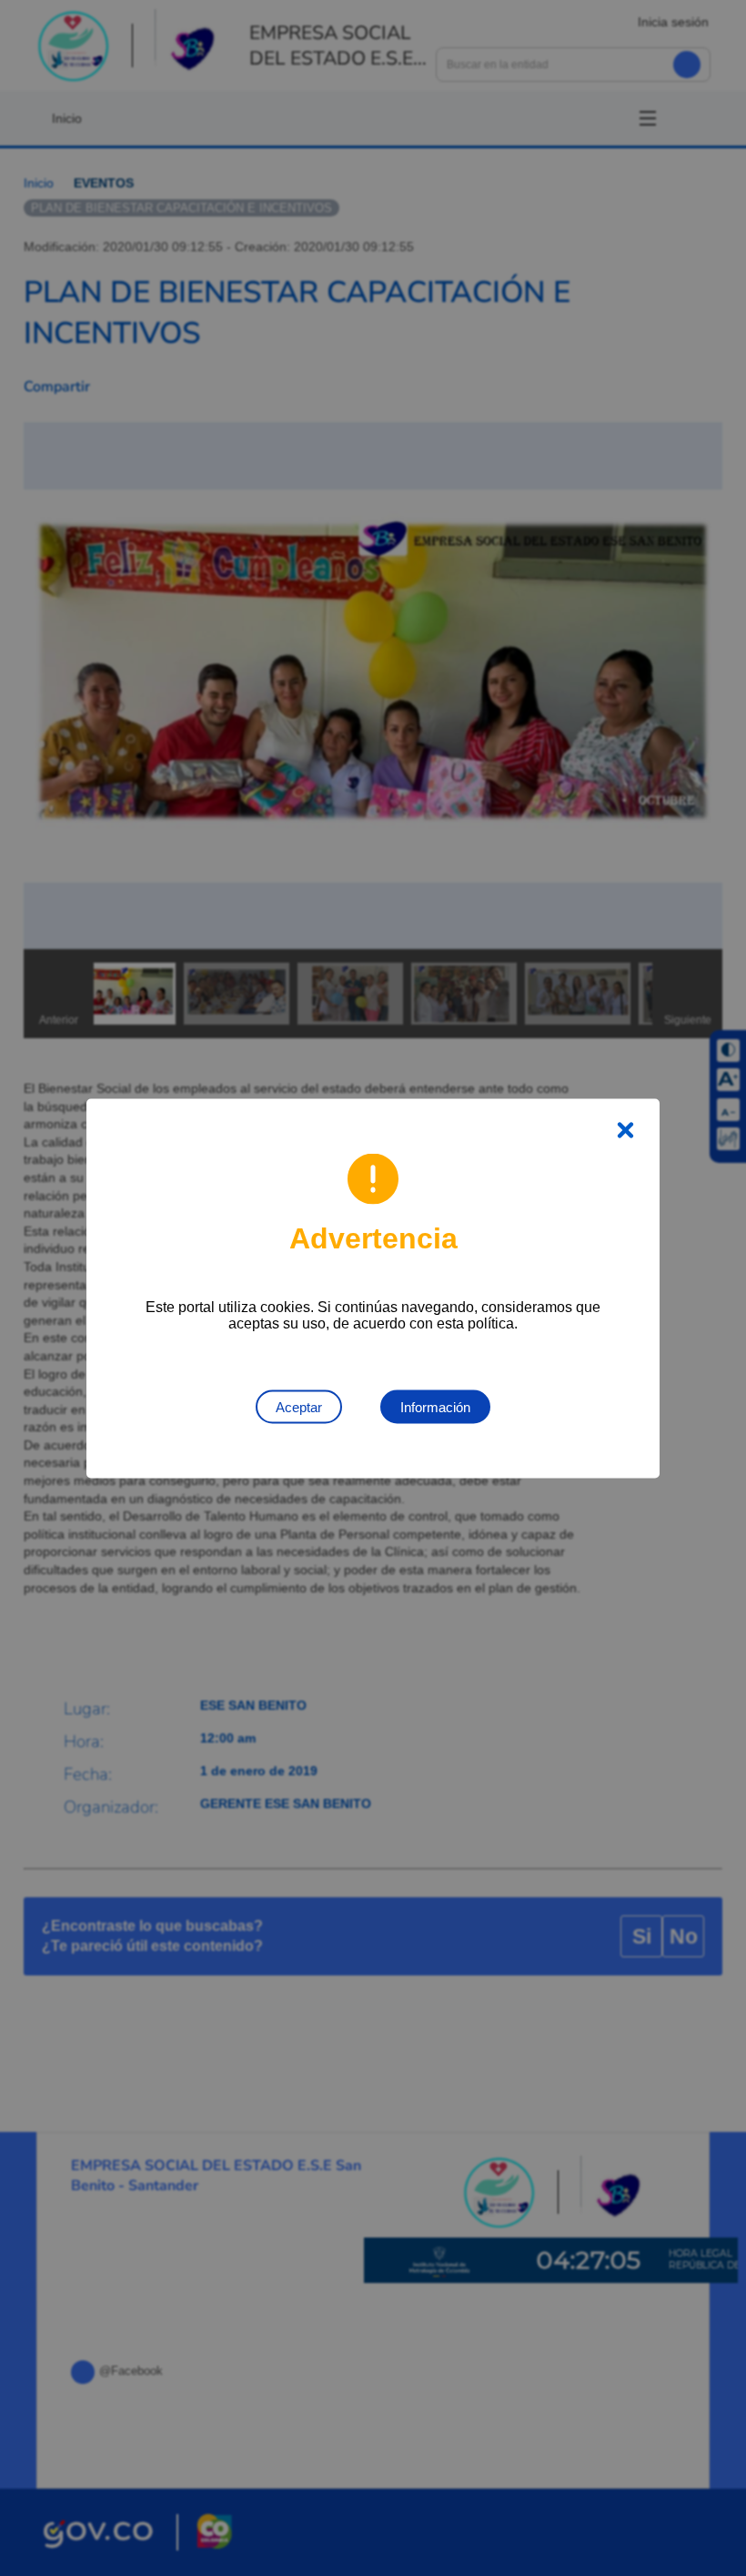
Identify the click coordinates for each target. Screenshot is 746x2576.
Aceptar (299, 1406)
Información (435, 1406)
